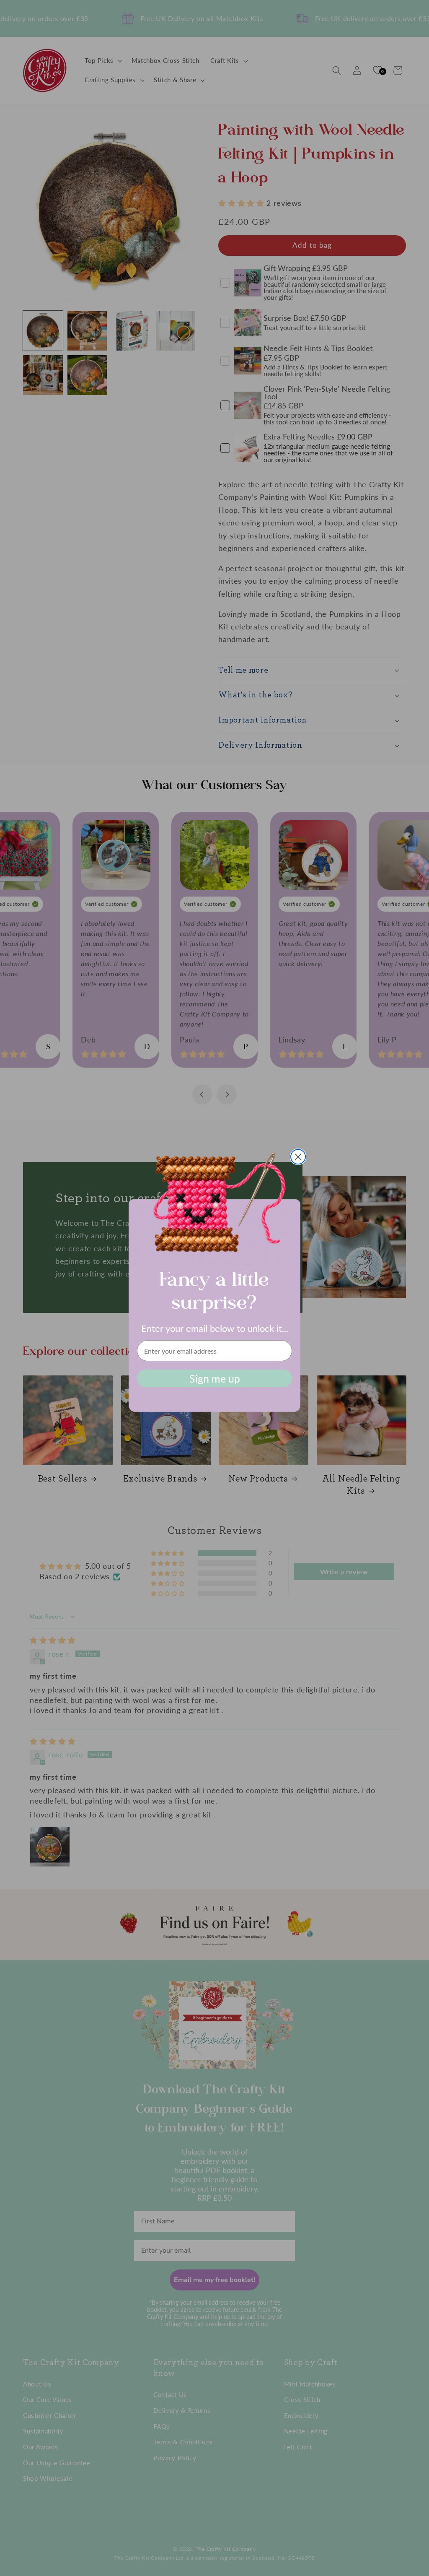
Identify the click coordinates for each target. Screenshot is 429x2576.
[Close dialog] (298, 1157)
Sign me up (215, 1378)
